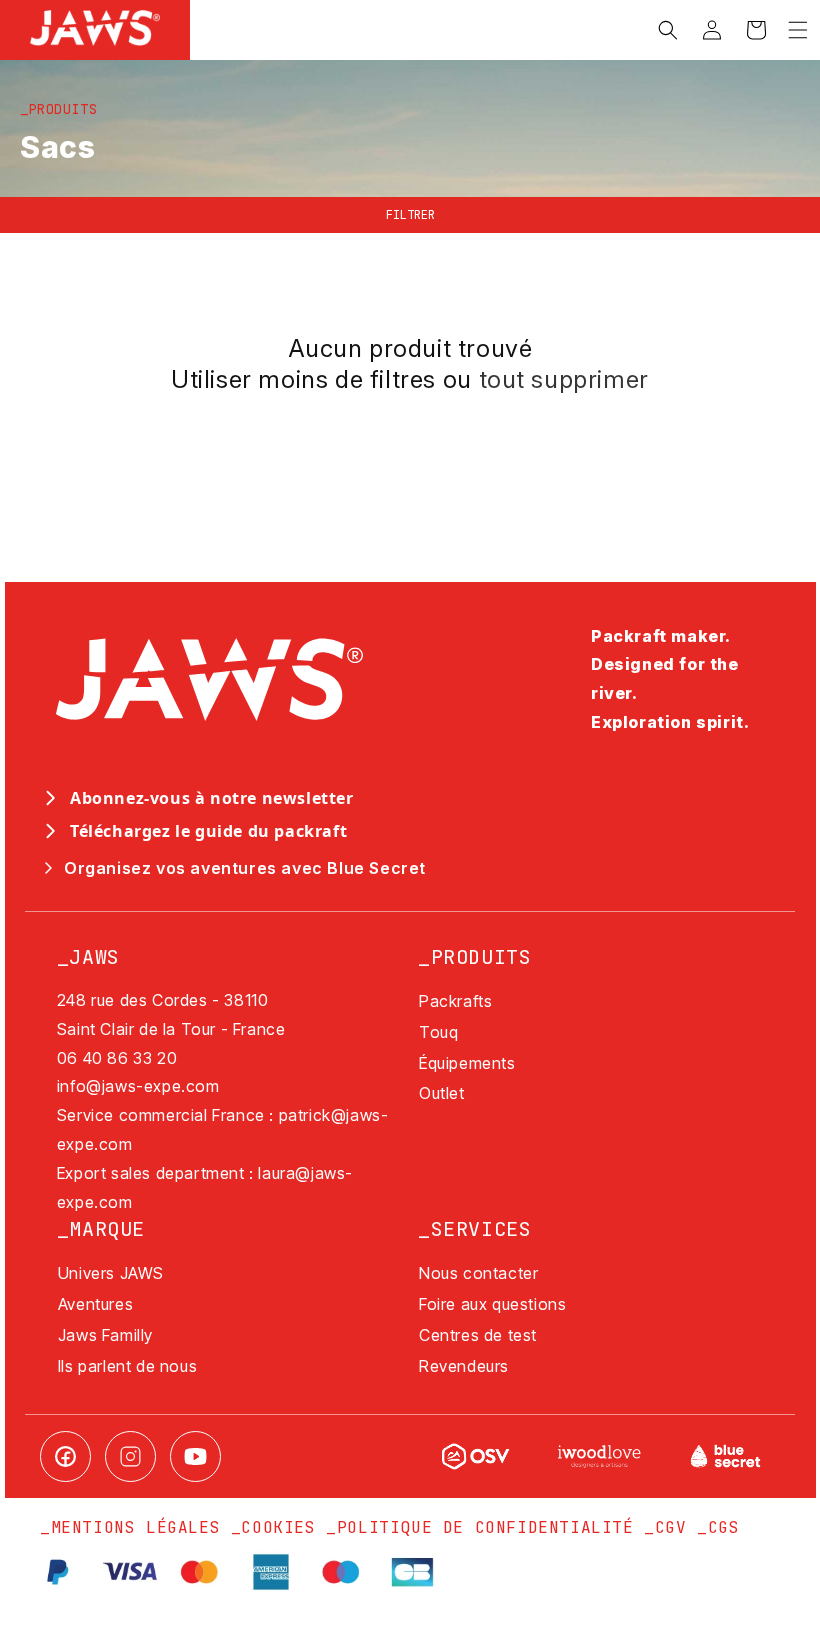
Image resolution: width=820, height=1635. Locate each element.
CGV (671, 1527)
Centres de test (478, 1335)
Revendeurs (464, 1366)
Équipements (467, 1063)
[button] (798, 30)
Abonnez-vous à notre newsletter (212, 798)
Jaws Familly (105, 1335)
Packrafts (455, 1001)
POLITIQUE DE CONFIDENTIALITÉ (485, 1527)
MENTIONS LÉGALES (136, 1527)
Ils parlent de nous (127, 1366)
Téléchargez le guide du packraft (208, 831)
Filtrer (410, 215)
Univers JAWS (111, 1273)
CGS (724, 1527)
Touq (438, 1032)
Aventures (95, 1304)
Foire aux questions (492, 1304)
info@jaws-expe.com (138, 1086)
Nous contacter (478, 1273)
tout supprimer (564, 379)
